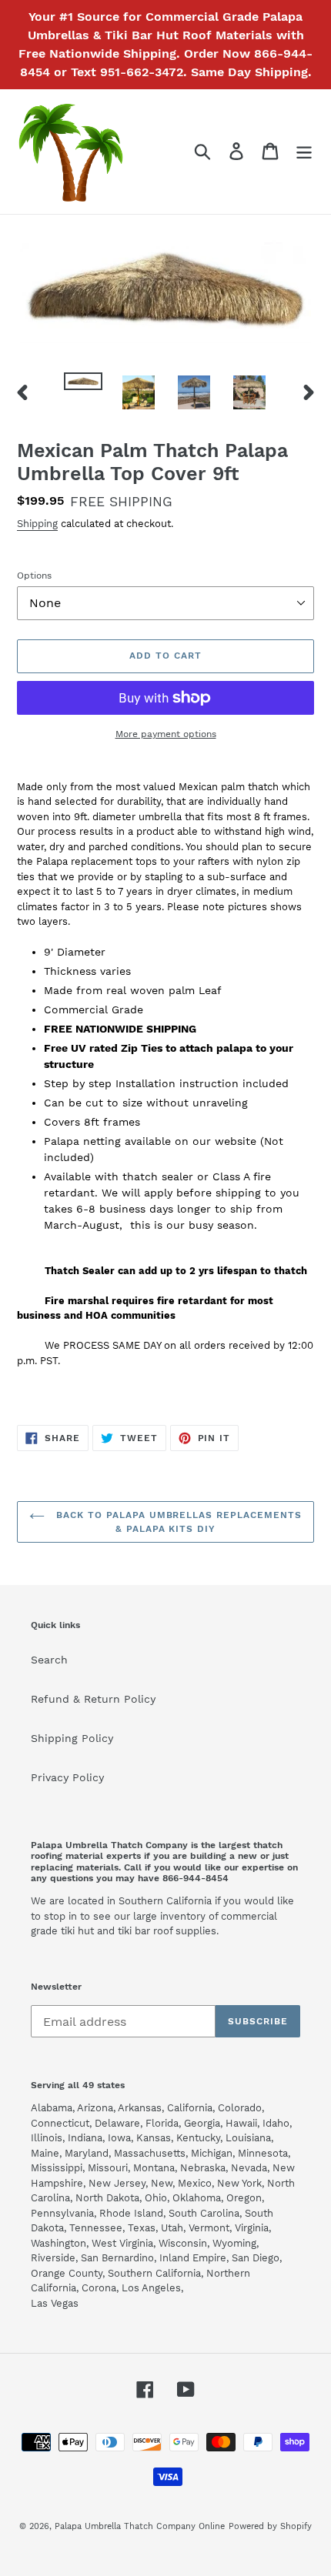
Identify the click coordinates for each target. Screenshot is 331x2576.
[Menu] (304, 151)
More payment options (166, 734)
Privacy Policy (67, 1777)
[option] (83, 389)
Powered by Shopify (270, 2526)
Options (34, 576)
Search (49, 1660)
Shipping (37, 524)
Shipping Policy (72, 1738)
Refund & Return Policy (93, 1699)
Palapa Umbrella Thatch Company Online (140, 2526)
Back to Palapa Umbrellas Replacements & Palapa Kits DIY (177, 1522)
